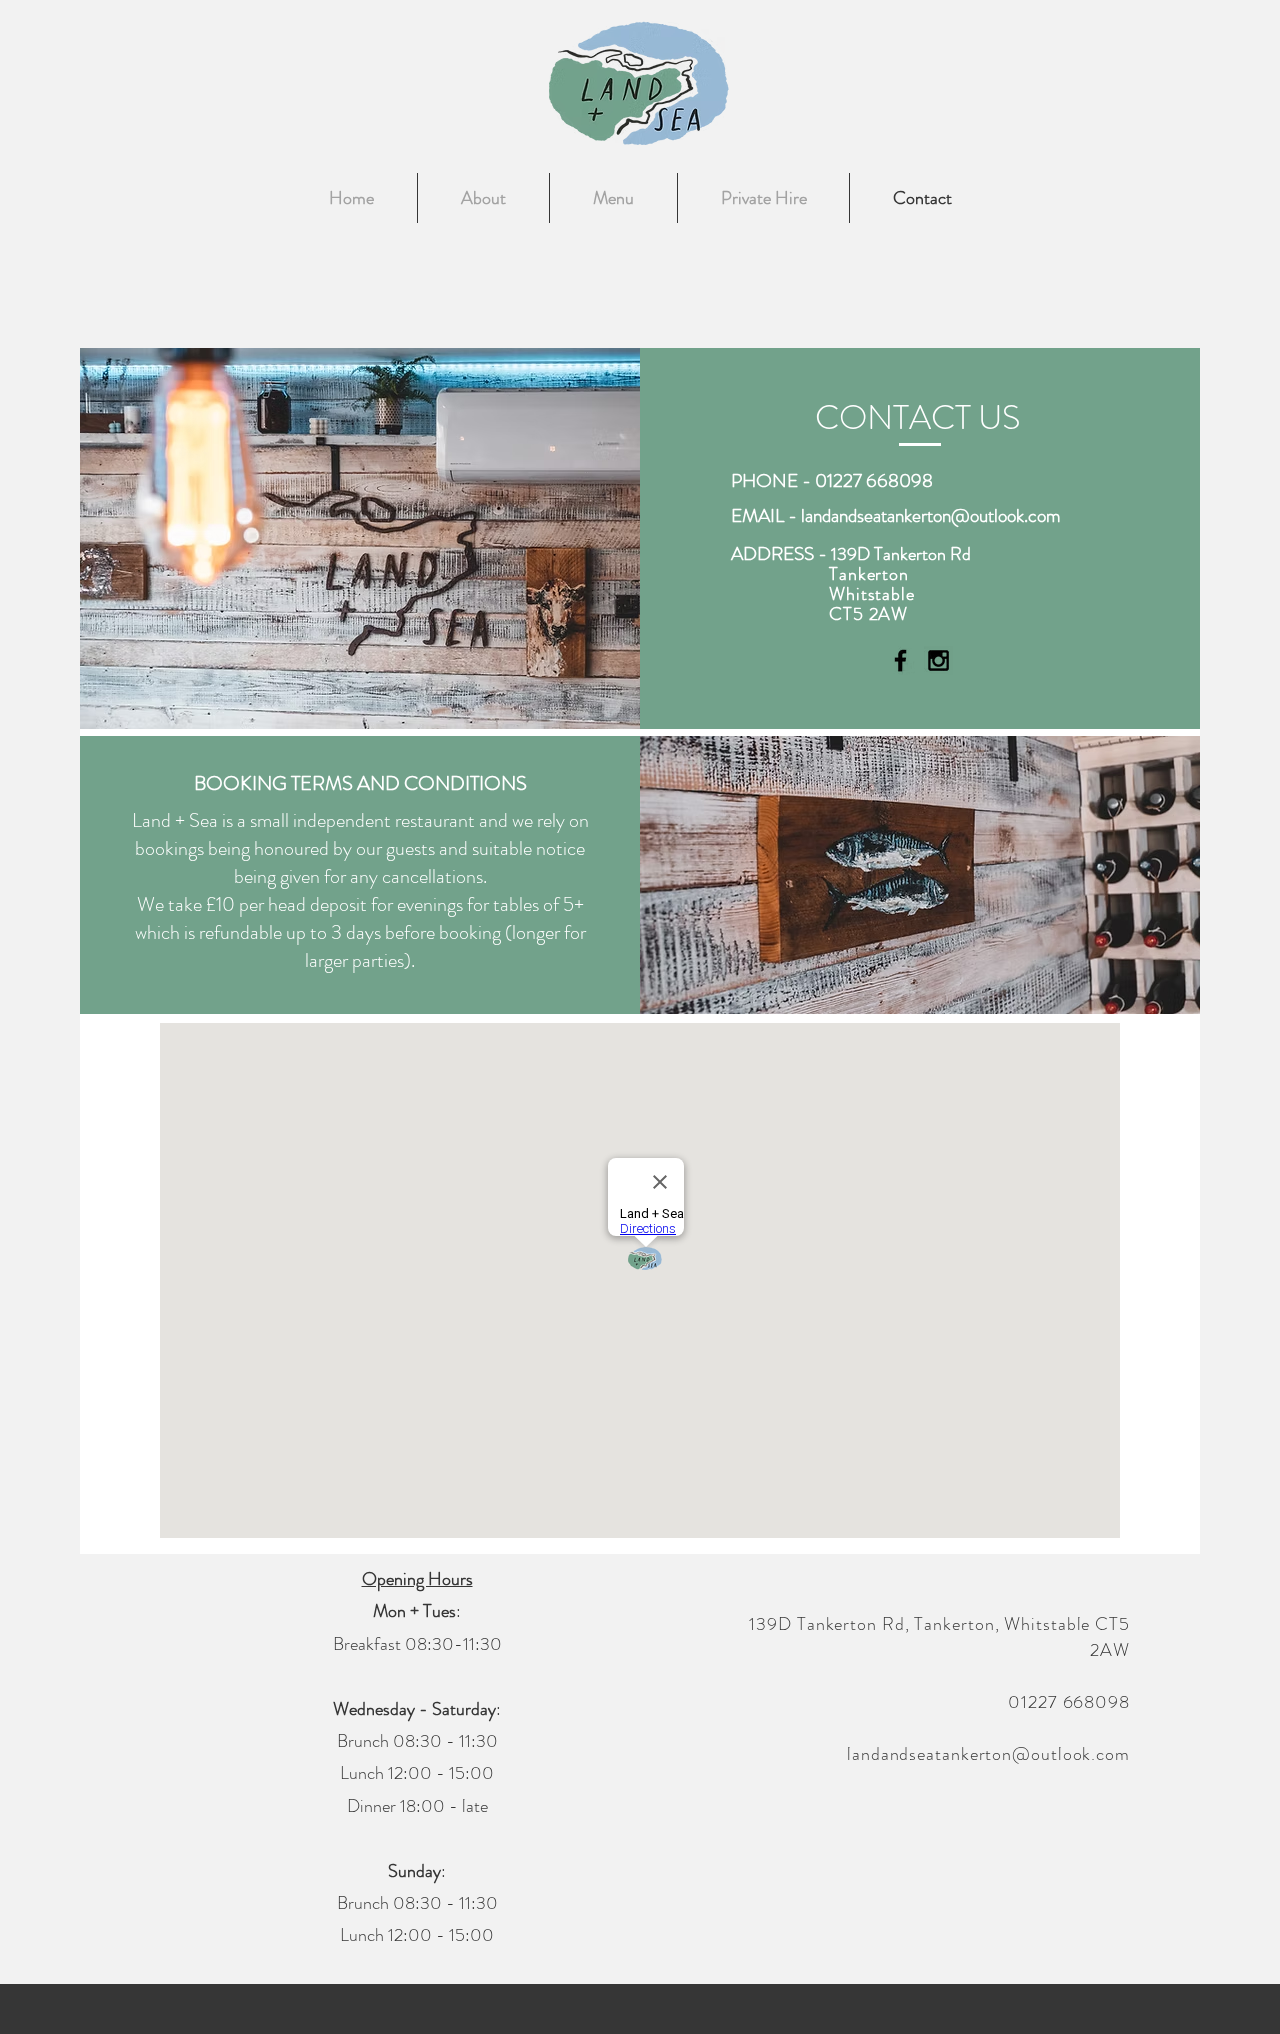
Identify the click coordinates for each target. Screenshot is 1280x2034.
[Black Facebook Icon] (900, 660)
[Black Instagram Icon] (938, 660)
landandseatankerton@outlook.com (931, 515)
